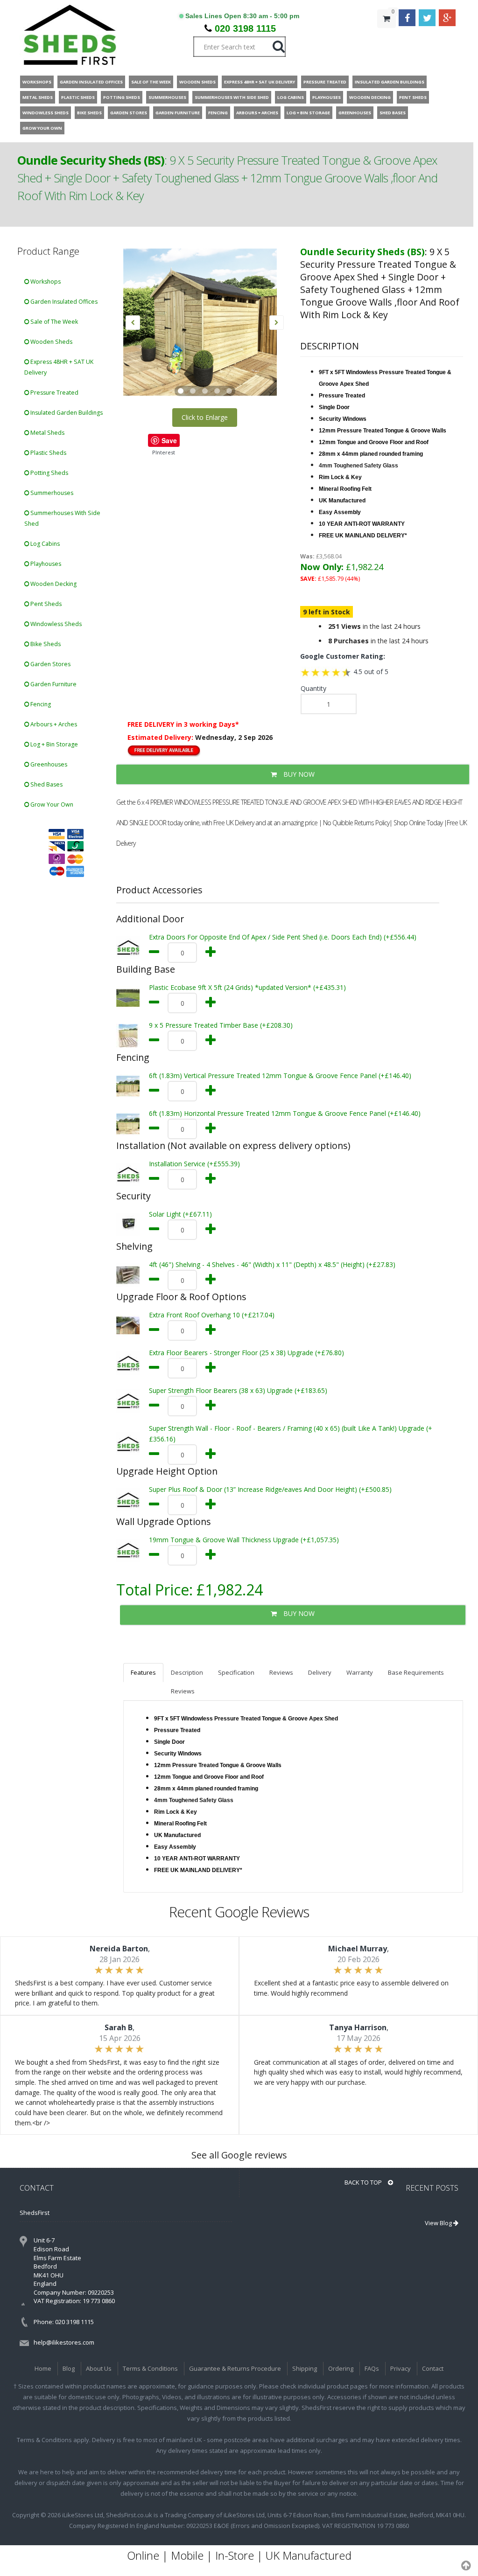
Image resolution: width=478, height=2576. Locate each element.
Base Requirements (416, 1672)
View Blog (439, 2223)
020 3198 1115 (245, 28)
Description (187, 1672)
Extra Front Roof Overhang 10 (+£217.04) (212, 1315)
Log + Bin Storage (53, 744)
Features (143, 1672)
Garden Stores (50, 664)
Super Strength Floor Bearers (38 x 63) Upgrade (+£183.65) (238, 1390)
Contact (433, 2368)
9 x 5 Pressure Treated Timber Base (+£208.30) (221, 1025)
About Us (99, 2368)
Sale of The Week (53, 322)
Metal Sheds (47, 433)
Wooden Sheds (51, 342)
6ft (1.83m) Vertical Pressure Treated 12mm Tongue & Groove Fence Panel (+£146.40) (280, 1076)
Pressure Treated (54, 393)
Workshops (45, 282)
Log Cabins (44, 544)
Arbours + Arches (53, 724)
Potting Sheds (49, 473)
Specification (236, 1672)
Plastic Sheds (48, 453)
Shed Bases (46, 784)
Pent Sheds (45, 604)
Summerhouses (51, 493)
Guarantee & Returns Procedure (235, 2368)
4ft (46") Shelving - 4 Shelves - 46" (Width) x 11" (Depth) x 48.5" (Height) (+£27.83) (272, 1264)
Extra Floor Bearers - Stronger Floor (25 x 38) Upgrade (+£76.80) (246, 1353)
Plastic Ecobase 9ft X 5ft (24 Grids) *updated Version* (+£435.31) (247, 987)
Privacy (401, 2368)
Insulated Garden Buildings (66, 413)
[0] (387, 37)
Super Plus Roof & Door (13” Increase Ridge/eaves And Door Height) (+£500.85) (270, 1489)
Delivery (320, 1672)
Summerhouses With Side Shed (62, 518)
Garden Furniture (53, 684)
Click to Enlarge (205, 417)
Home (43, 2368)
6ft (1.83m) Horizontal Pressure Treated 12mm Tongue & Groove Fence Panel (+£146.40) (285, 1113)
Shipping (305, 2368)
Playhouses (45, 564)
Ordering (341, 2368)
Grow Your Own (51, 804)
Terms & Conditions (150, 2368)
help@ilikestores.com (64, 2342)
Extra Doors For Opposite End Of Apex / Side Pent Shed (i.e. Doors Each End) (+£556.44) (283, 937)
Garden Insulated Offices (63, 302)
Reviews (281, 1672)
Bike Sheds (45, 644)
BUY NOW (298, 774)
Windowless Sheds (55, 624)
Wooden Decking (53, 584)
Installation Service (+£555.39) (194, 1164)
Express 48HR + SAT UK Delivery (59, 367)
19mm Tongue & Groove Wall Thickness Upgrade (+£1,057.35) (244, 1540)
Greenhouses (48, 764)
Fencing (40, 704)
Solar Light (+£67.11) (180, 1214)
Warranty (360, 1672)
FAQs (372, 2368)
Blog (69, 2368)
